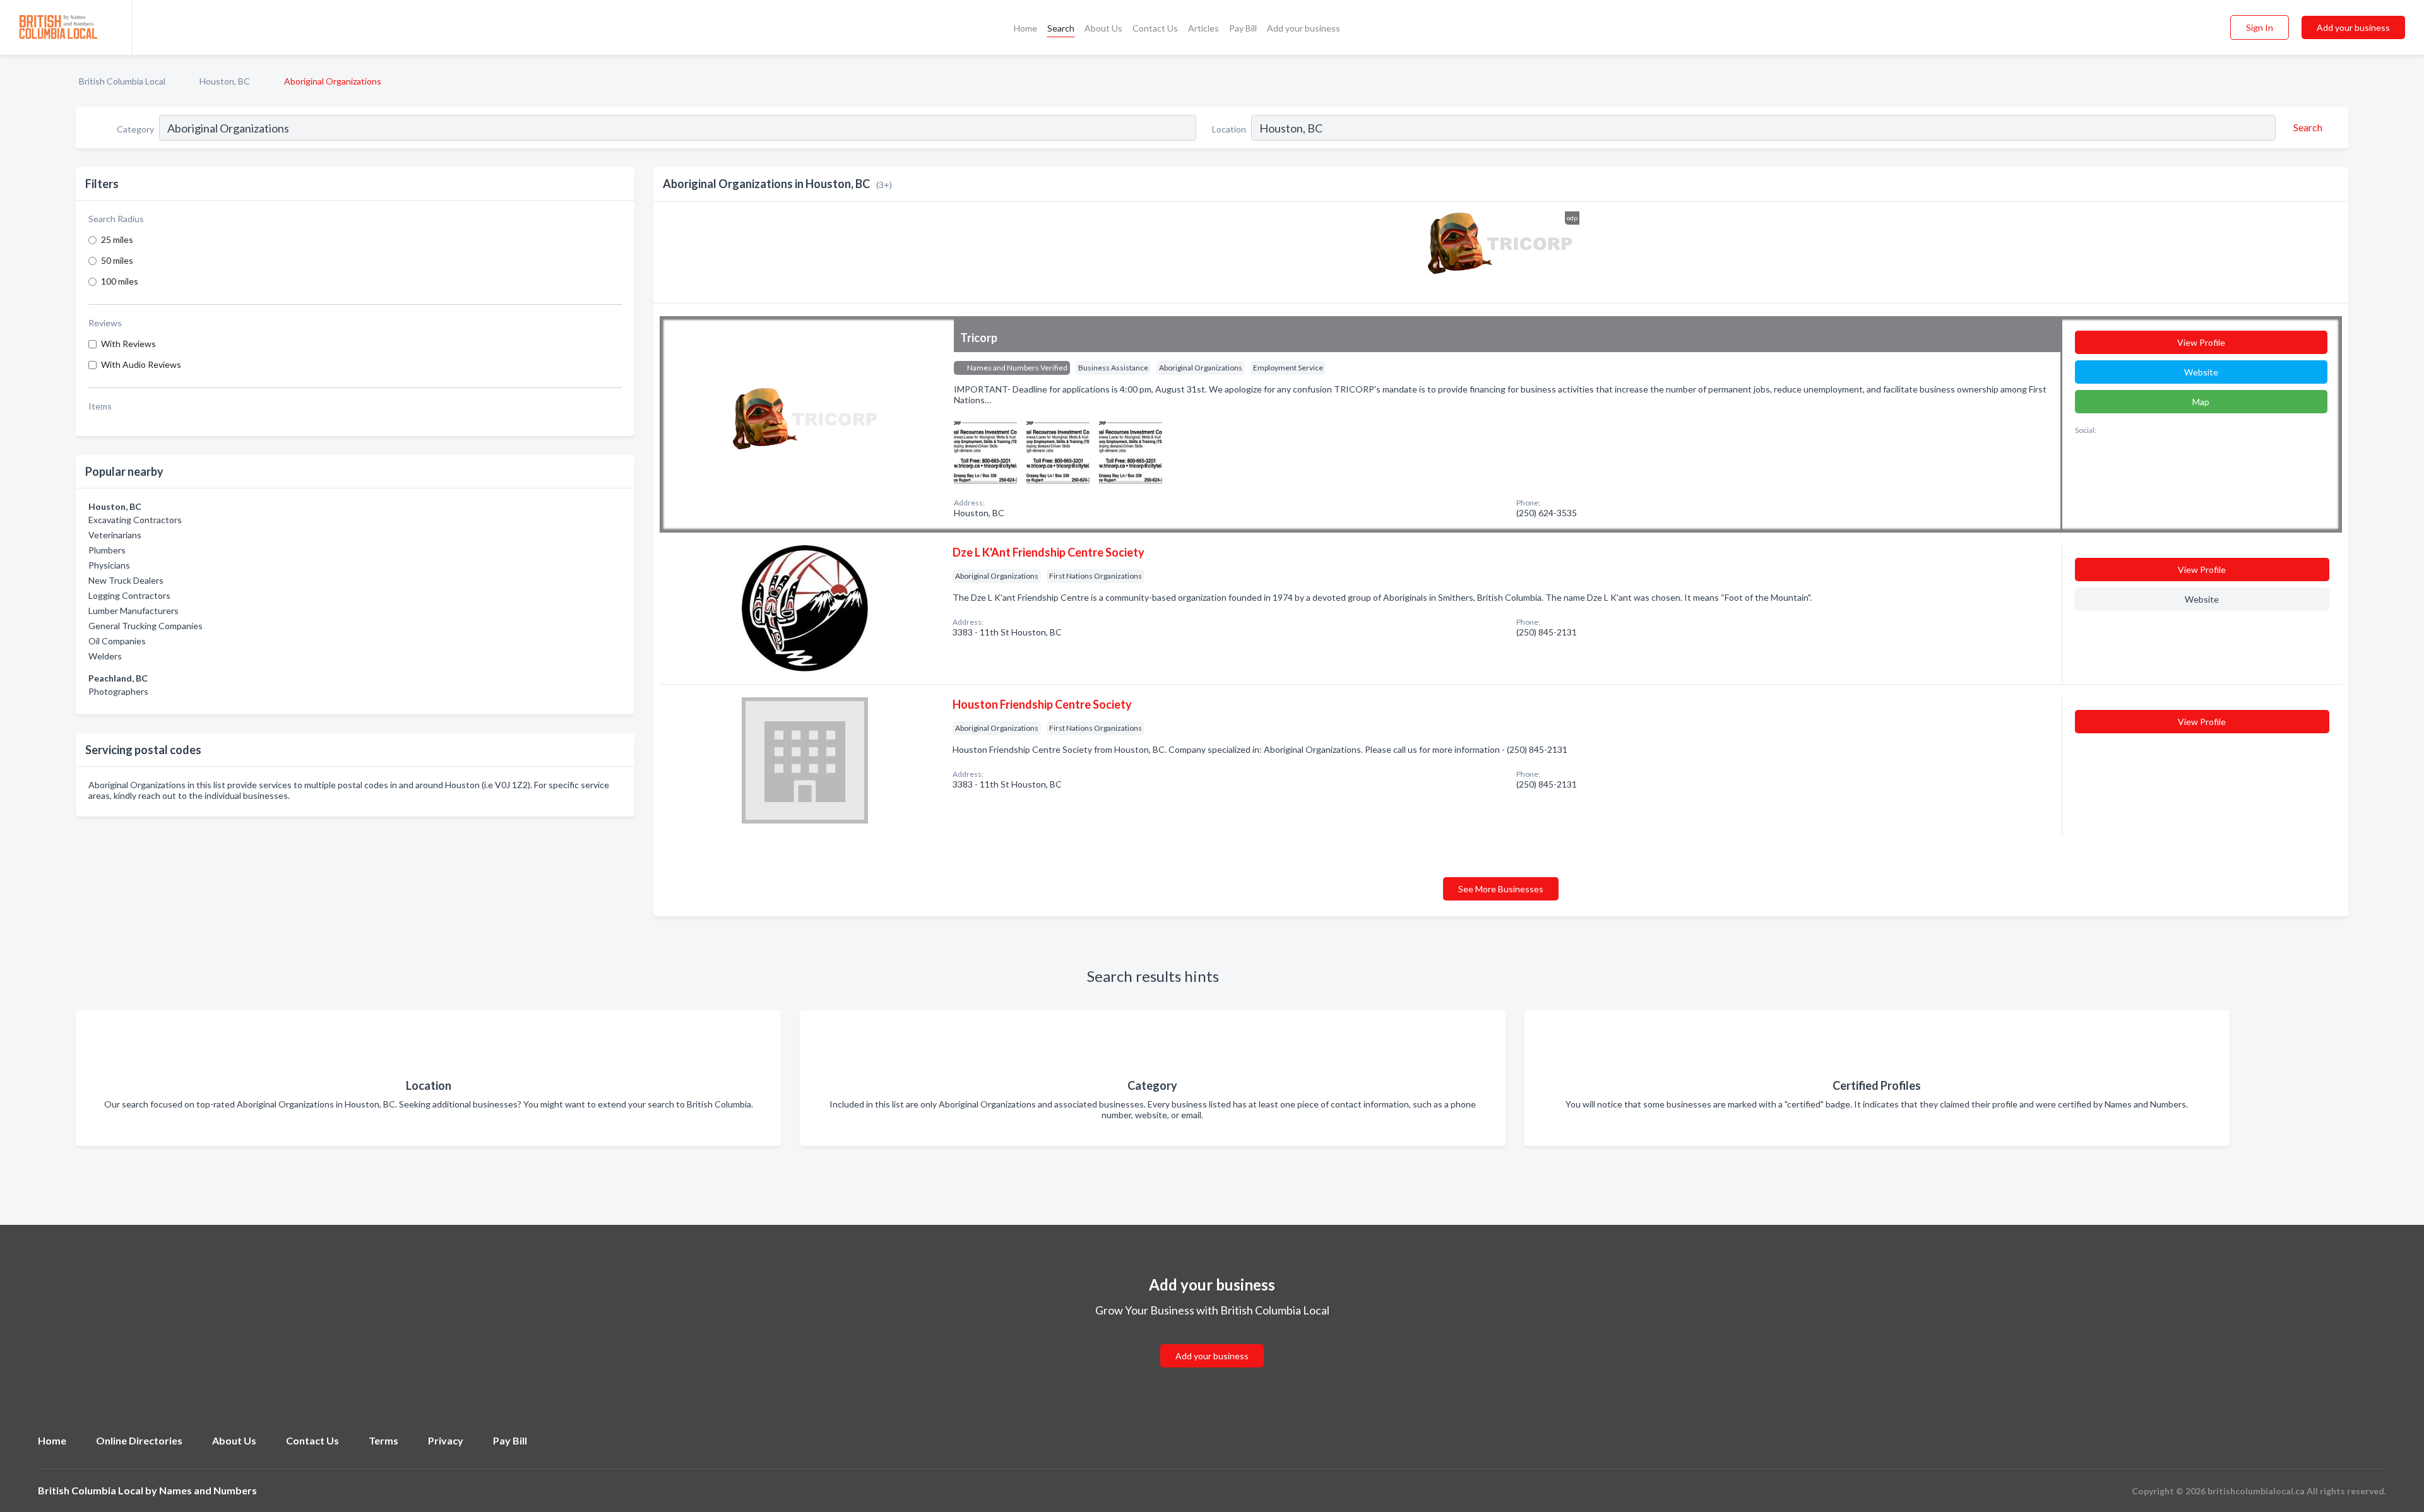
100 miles (120, 281)
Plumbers (107, 550)
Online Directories (139, 1440)
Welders (105, 656)
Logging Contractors (129, 595)
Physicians (109, 565)
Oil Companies (117, 641)
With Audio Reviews (141, 364)
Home (1025, 28)
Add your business (1304, 28)
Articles (1203, 28)
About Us (1103, 28)
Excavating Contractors (135, 520)
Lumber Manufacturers (134, 611)
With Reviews (128, 344)
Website (2201, 372)
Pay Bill (1243, 28)
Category (135, 129)
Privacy (446, 1440)
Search (1061, 28)
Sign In (2260, 27)
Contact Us (1155, 28)
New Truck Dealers (126, 580)
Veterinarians (115, 535)
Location (1229, 129)
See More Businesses (1501, 889)
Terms (383, 1440)
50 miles (117, 260)
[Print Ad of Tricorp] (985, 450)
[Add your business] (1212, 1341)
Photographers (118, 691)
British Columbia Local (122, 81)
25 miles (117, 239)
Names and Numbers (208, 1490)
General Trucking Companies (146, 626)
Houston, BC (225, 81)
